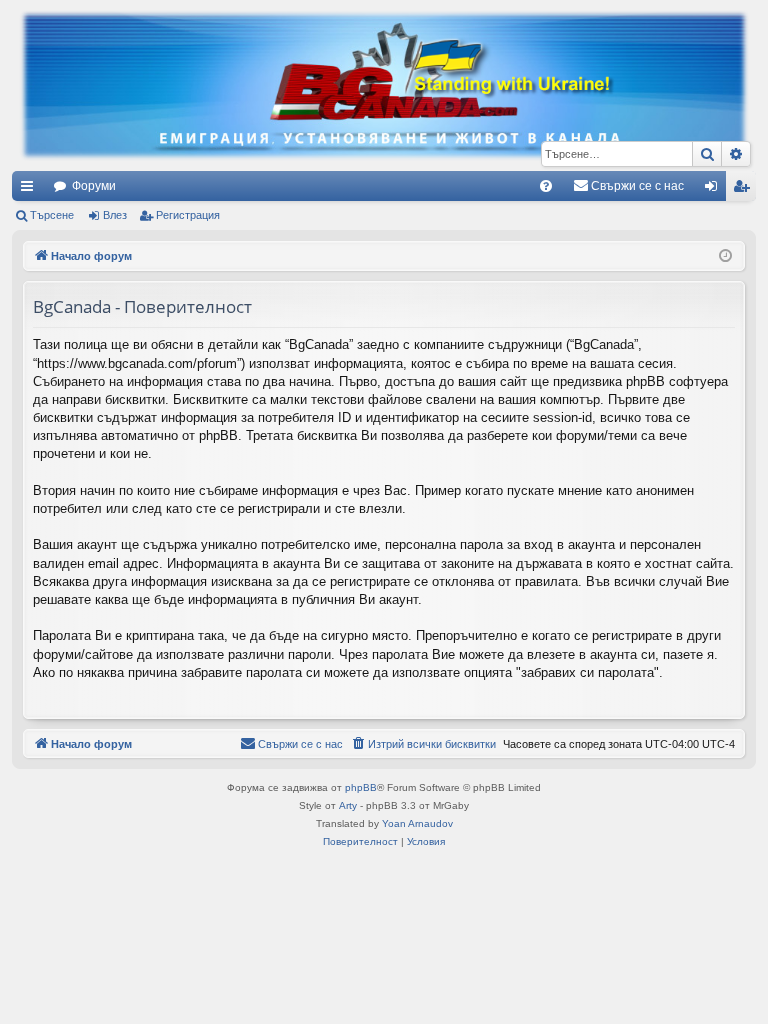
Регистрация (188, 215)
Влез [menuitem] (715, 190)
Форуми (94, 186)
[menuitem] (546, 186)
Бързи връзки (31, 190)
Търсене (52, 215)
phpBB (361, 787)
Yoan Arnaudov (417, 823)
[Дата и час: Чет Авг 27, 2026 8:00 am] (725, 256)
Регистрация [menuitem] (745, 190)
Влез (115, 215)
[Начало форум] (384, 85)
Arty (348, 805)
